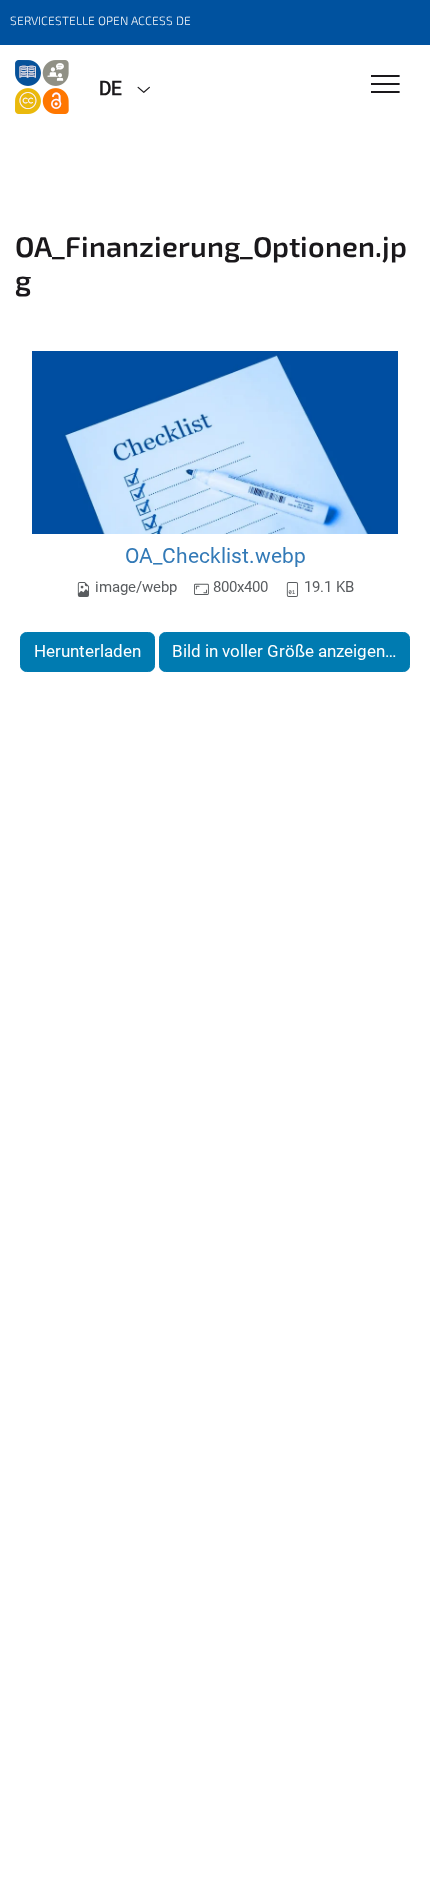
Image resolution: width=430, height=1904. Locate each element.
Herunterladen (87, 651)
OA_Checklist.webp (215, 555)
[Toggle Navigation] (385, 85)
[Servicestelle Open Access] (42, 87)
